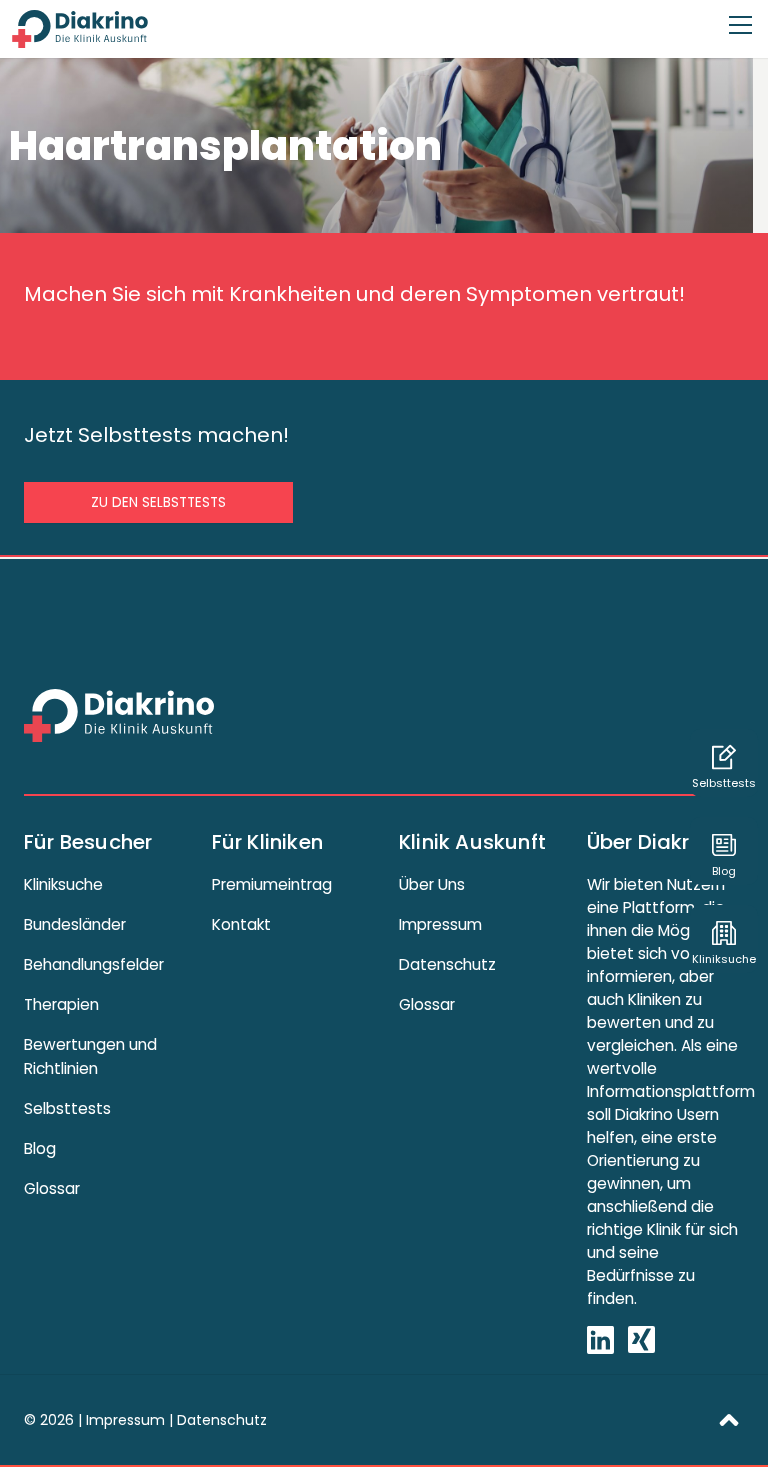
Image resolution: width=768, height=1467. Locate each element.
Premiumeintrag (272, 884)
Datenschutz (447, 964)
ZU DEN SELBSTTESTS (158, 502)
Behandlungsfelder (94, 964)
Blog (40, 1148)
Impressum (440, 924)
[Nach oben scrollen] (729, 1418)
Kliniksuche (63, 884)
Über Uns (432, 884)
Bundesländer (75, 924)
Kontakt (241, 924)
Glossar (52, 1188)
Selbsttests (67, 1108)
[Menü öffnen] (740, 16)
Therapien (61, 1004)
